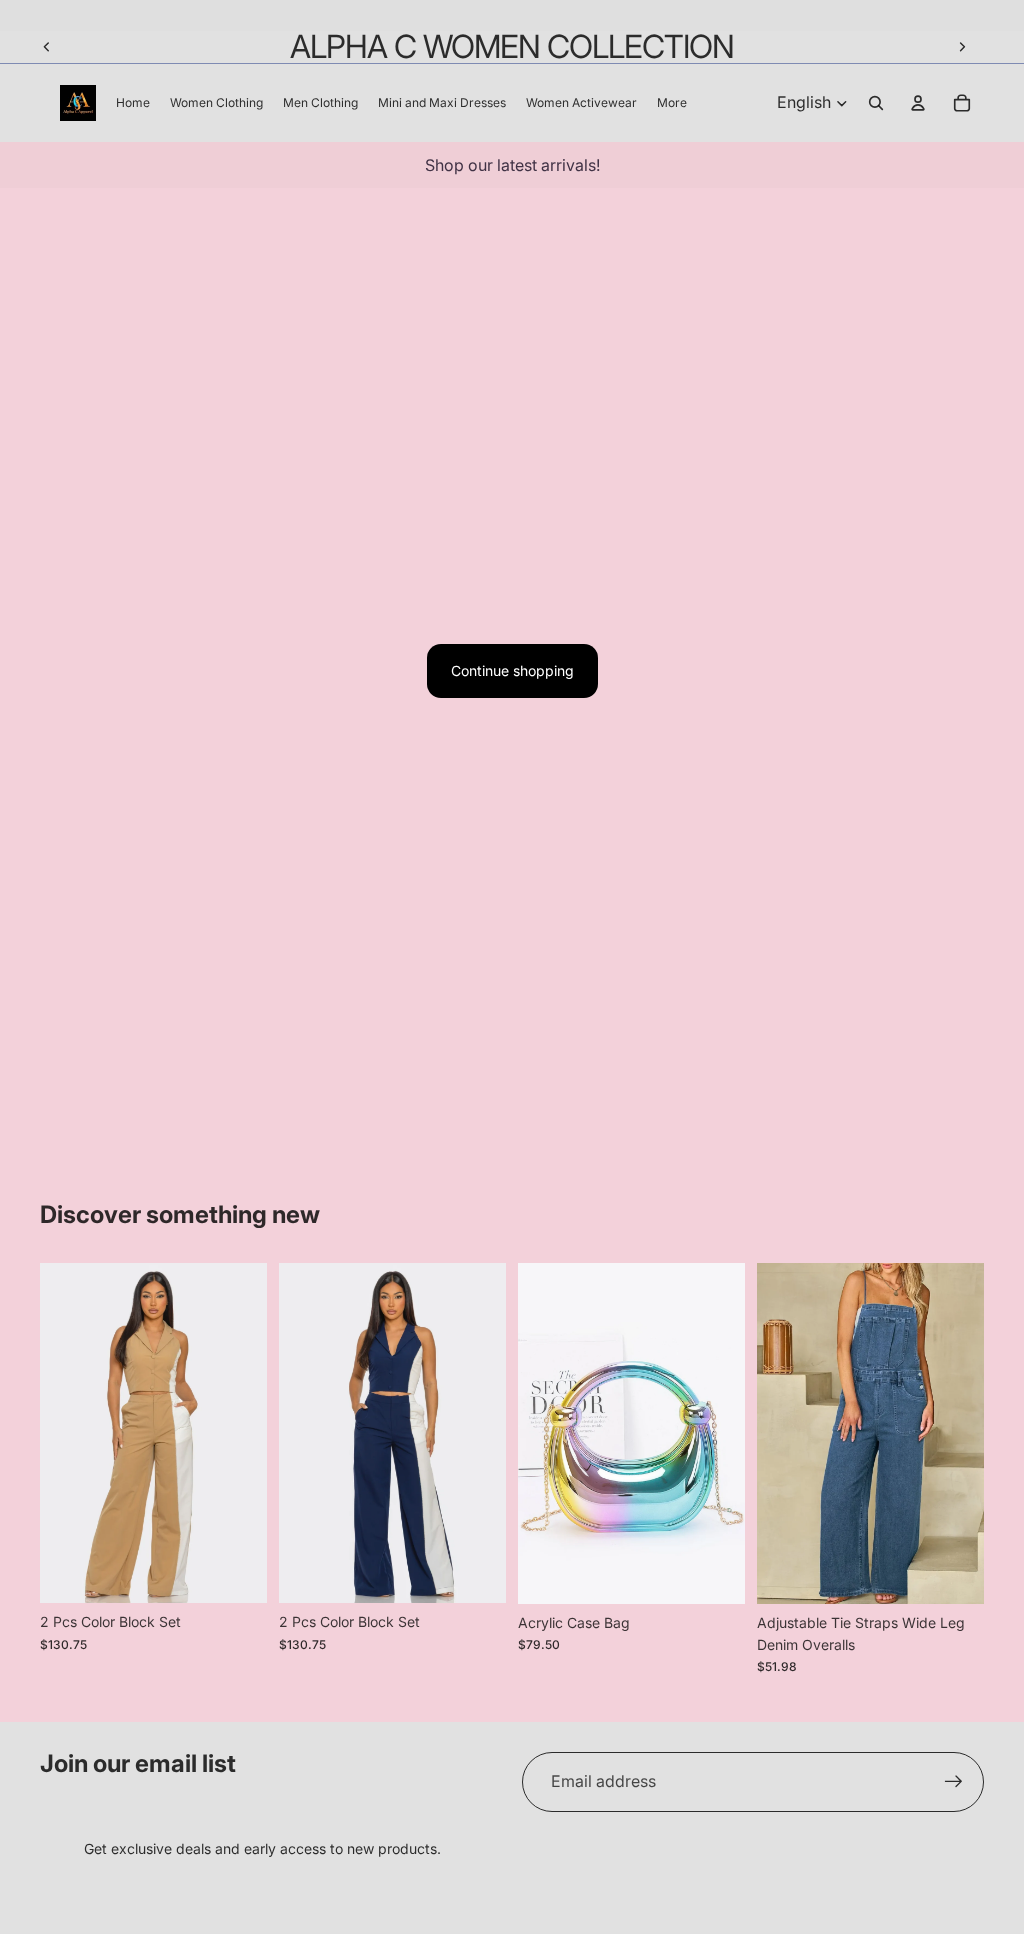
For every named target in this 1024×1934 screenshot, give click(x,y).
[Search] (876, 103)
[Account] (918, 103)
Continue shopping (512, 670)
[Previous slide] (47, 47)
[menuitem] (672, 102)
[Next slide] (962, 47)
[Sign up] (954, 1782)
